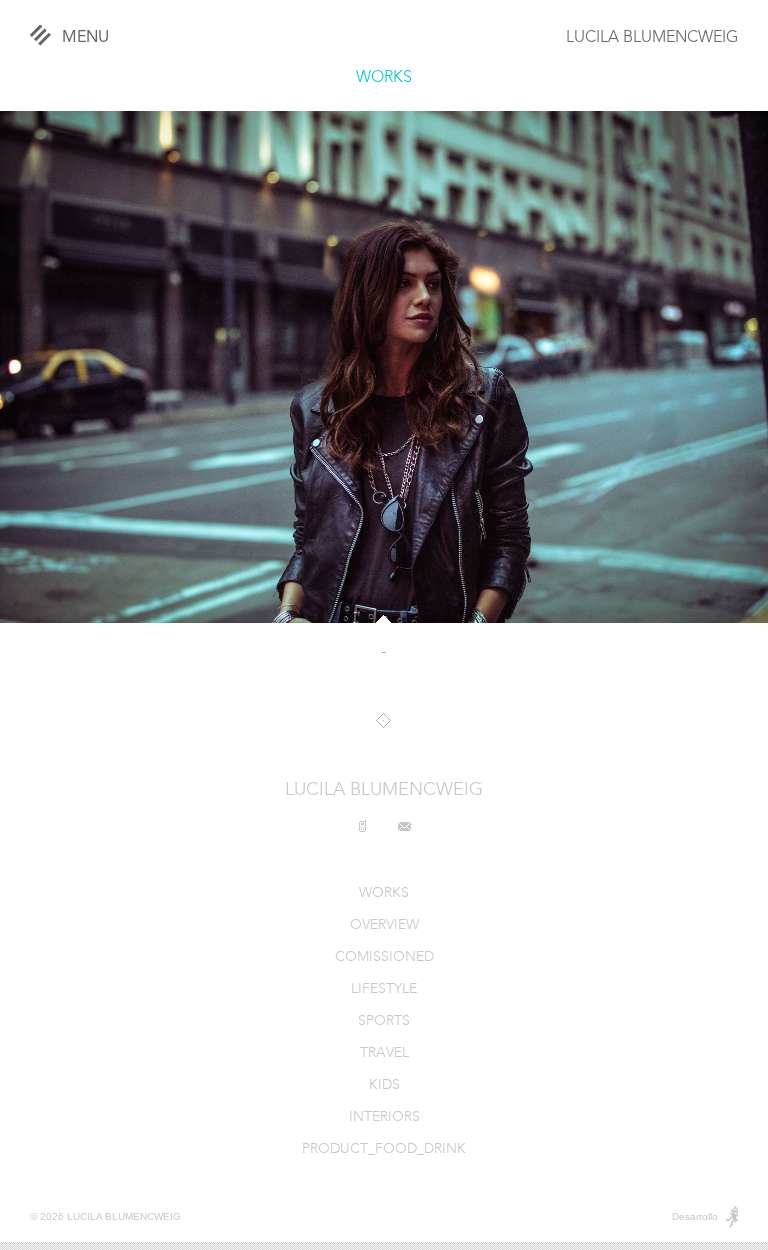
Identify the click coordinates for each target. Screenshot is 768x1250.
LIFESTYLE (384, 989)
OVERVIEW (384, 925)
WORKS (384, 78)
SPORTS (384, 1021)
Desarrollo (695, 1216)
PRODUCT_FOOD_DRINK (384, 1149)
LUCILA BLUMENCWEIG (652, 38)
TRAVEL (384, 1053)
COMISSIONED (384, 957)
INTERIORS (384, 1117)
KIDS (384, 1085)
